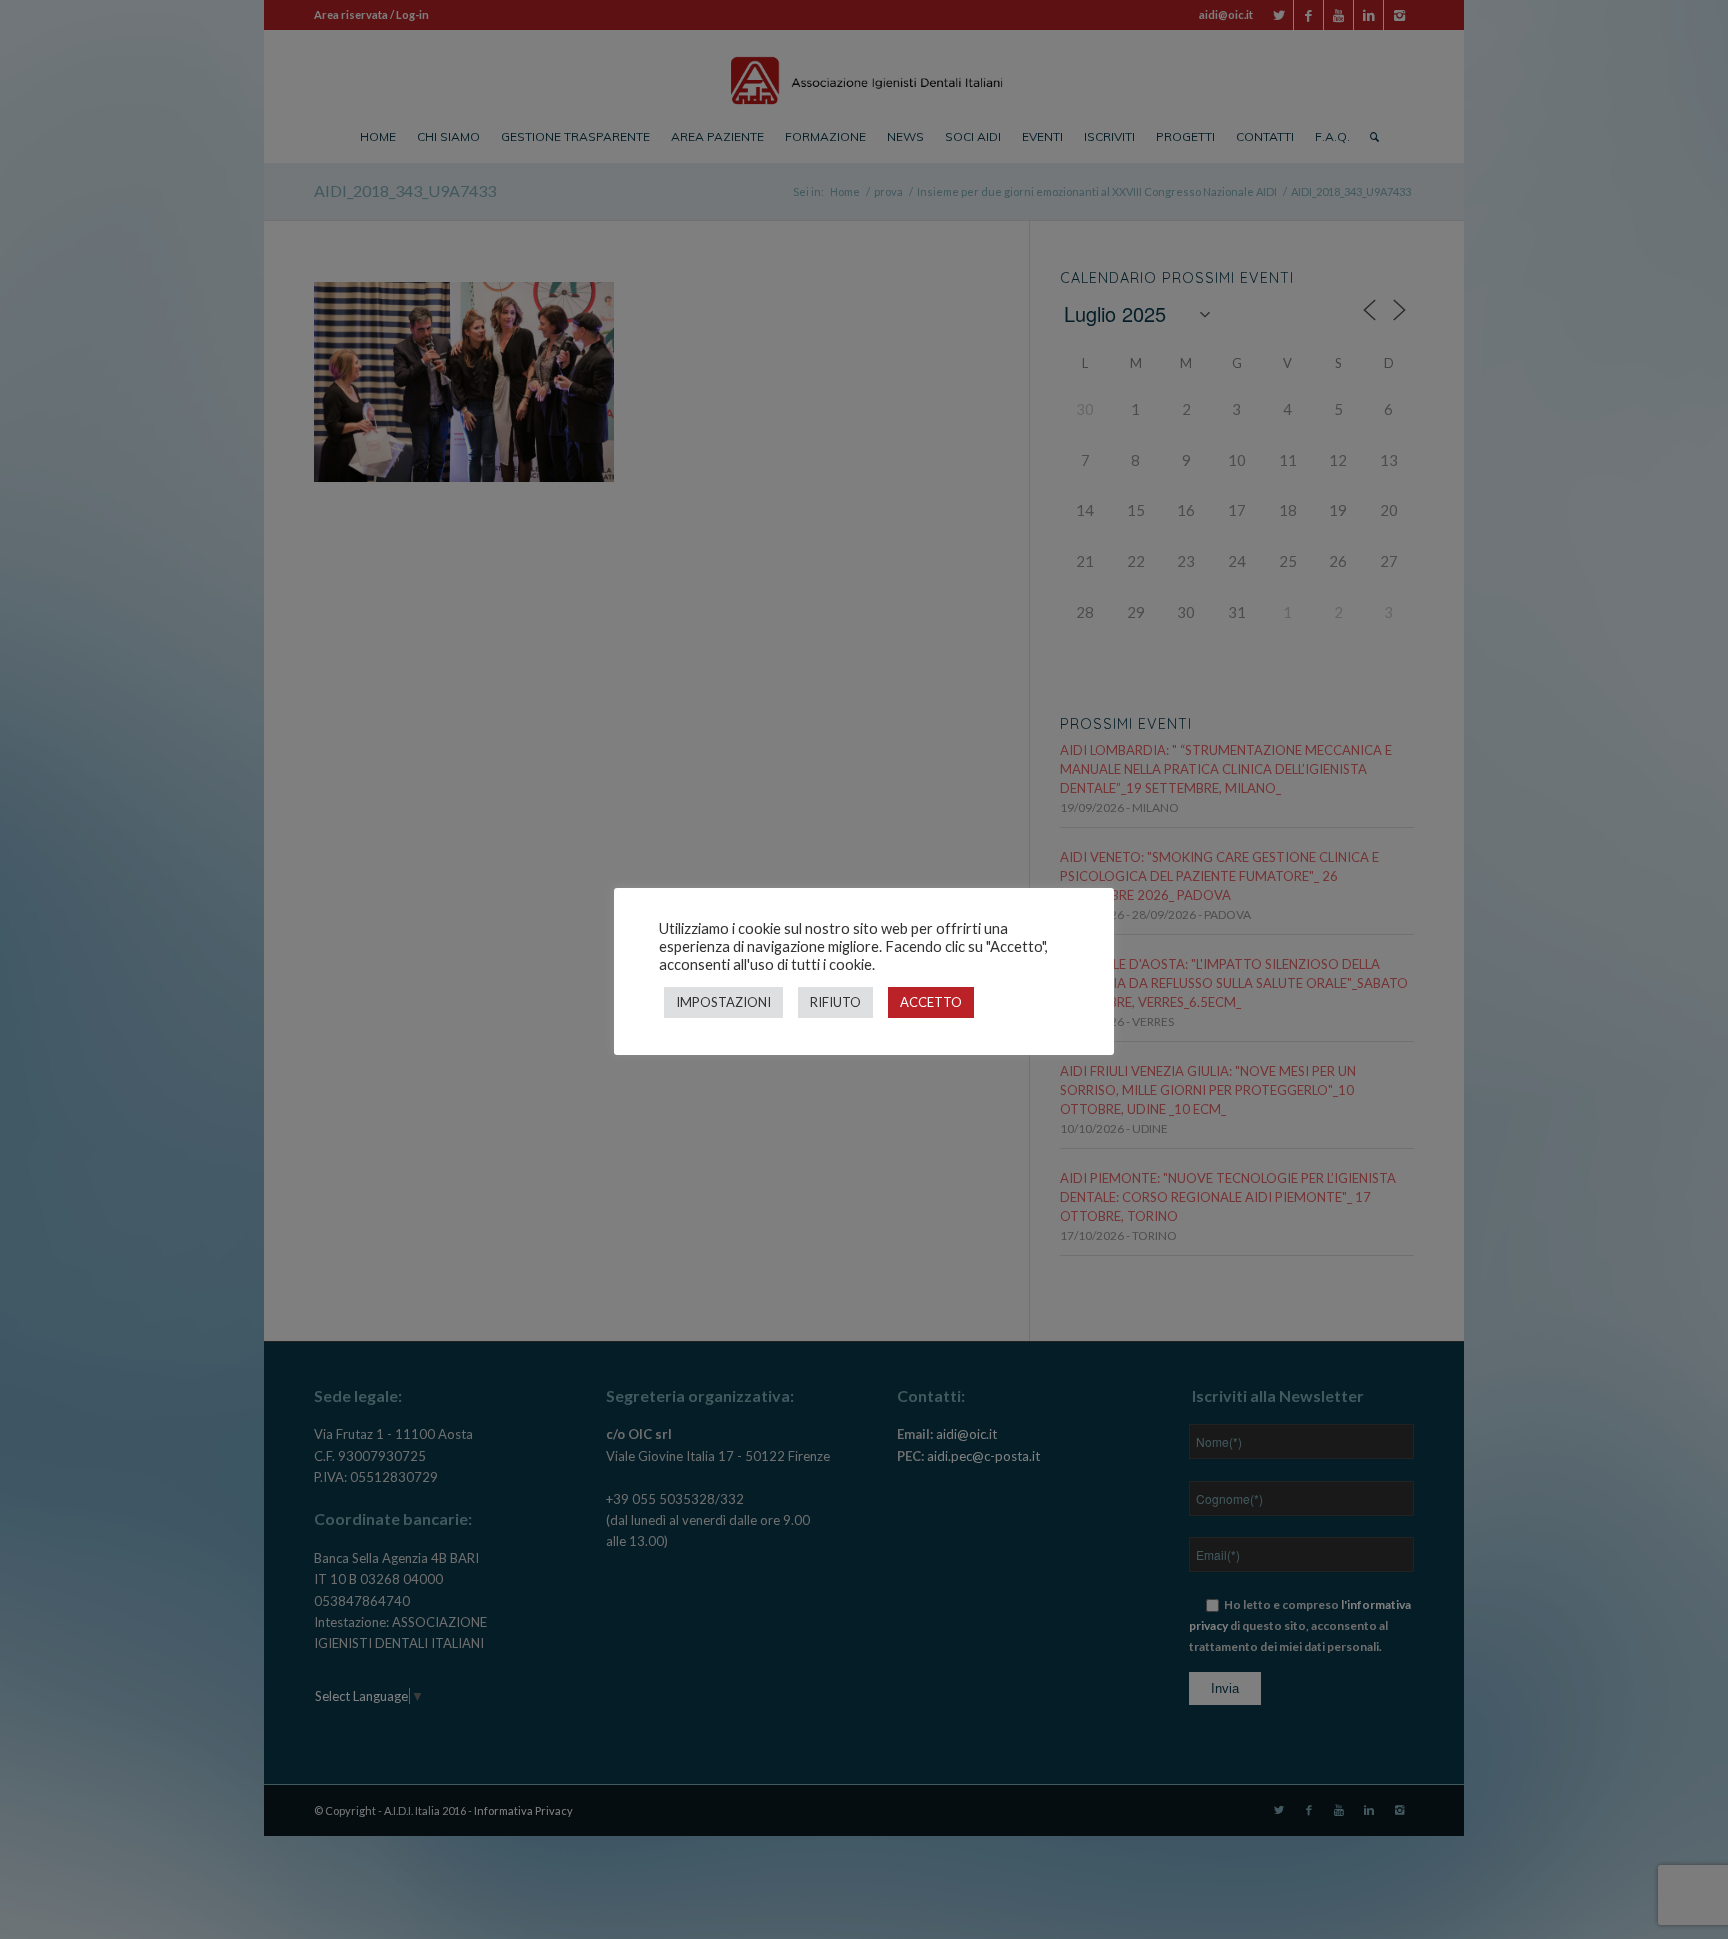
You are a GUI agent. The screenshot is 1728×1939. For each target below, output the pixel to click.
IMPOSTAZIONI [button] (723, 1002)
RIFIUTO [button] (835, 1002)
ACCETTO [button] (931, 1002)
